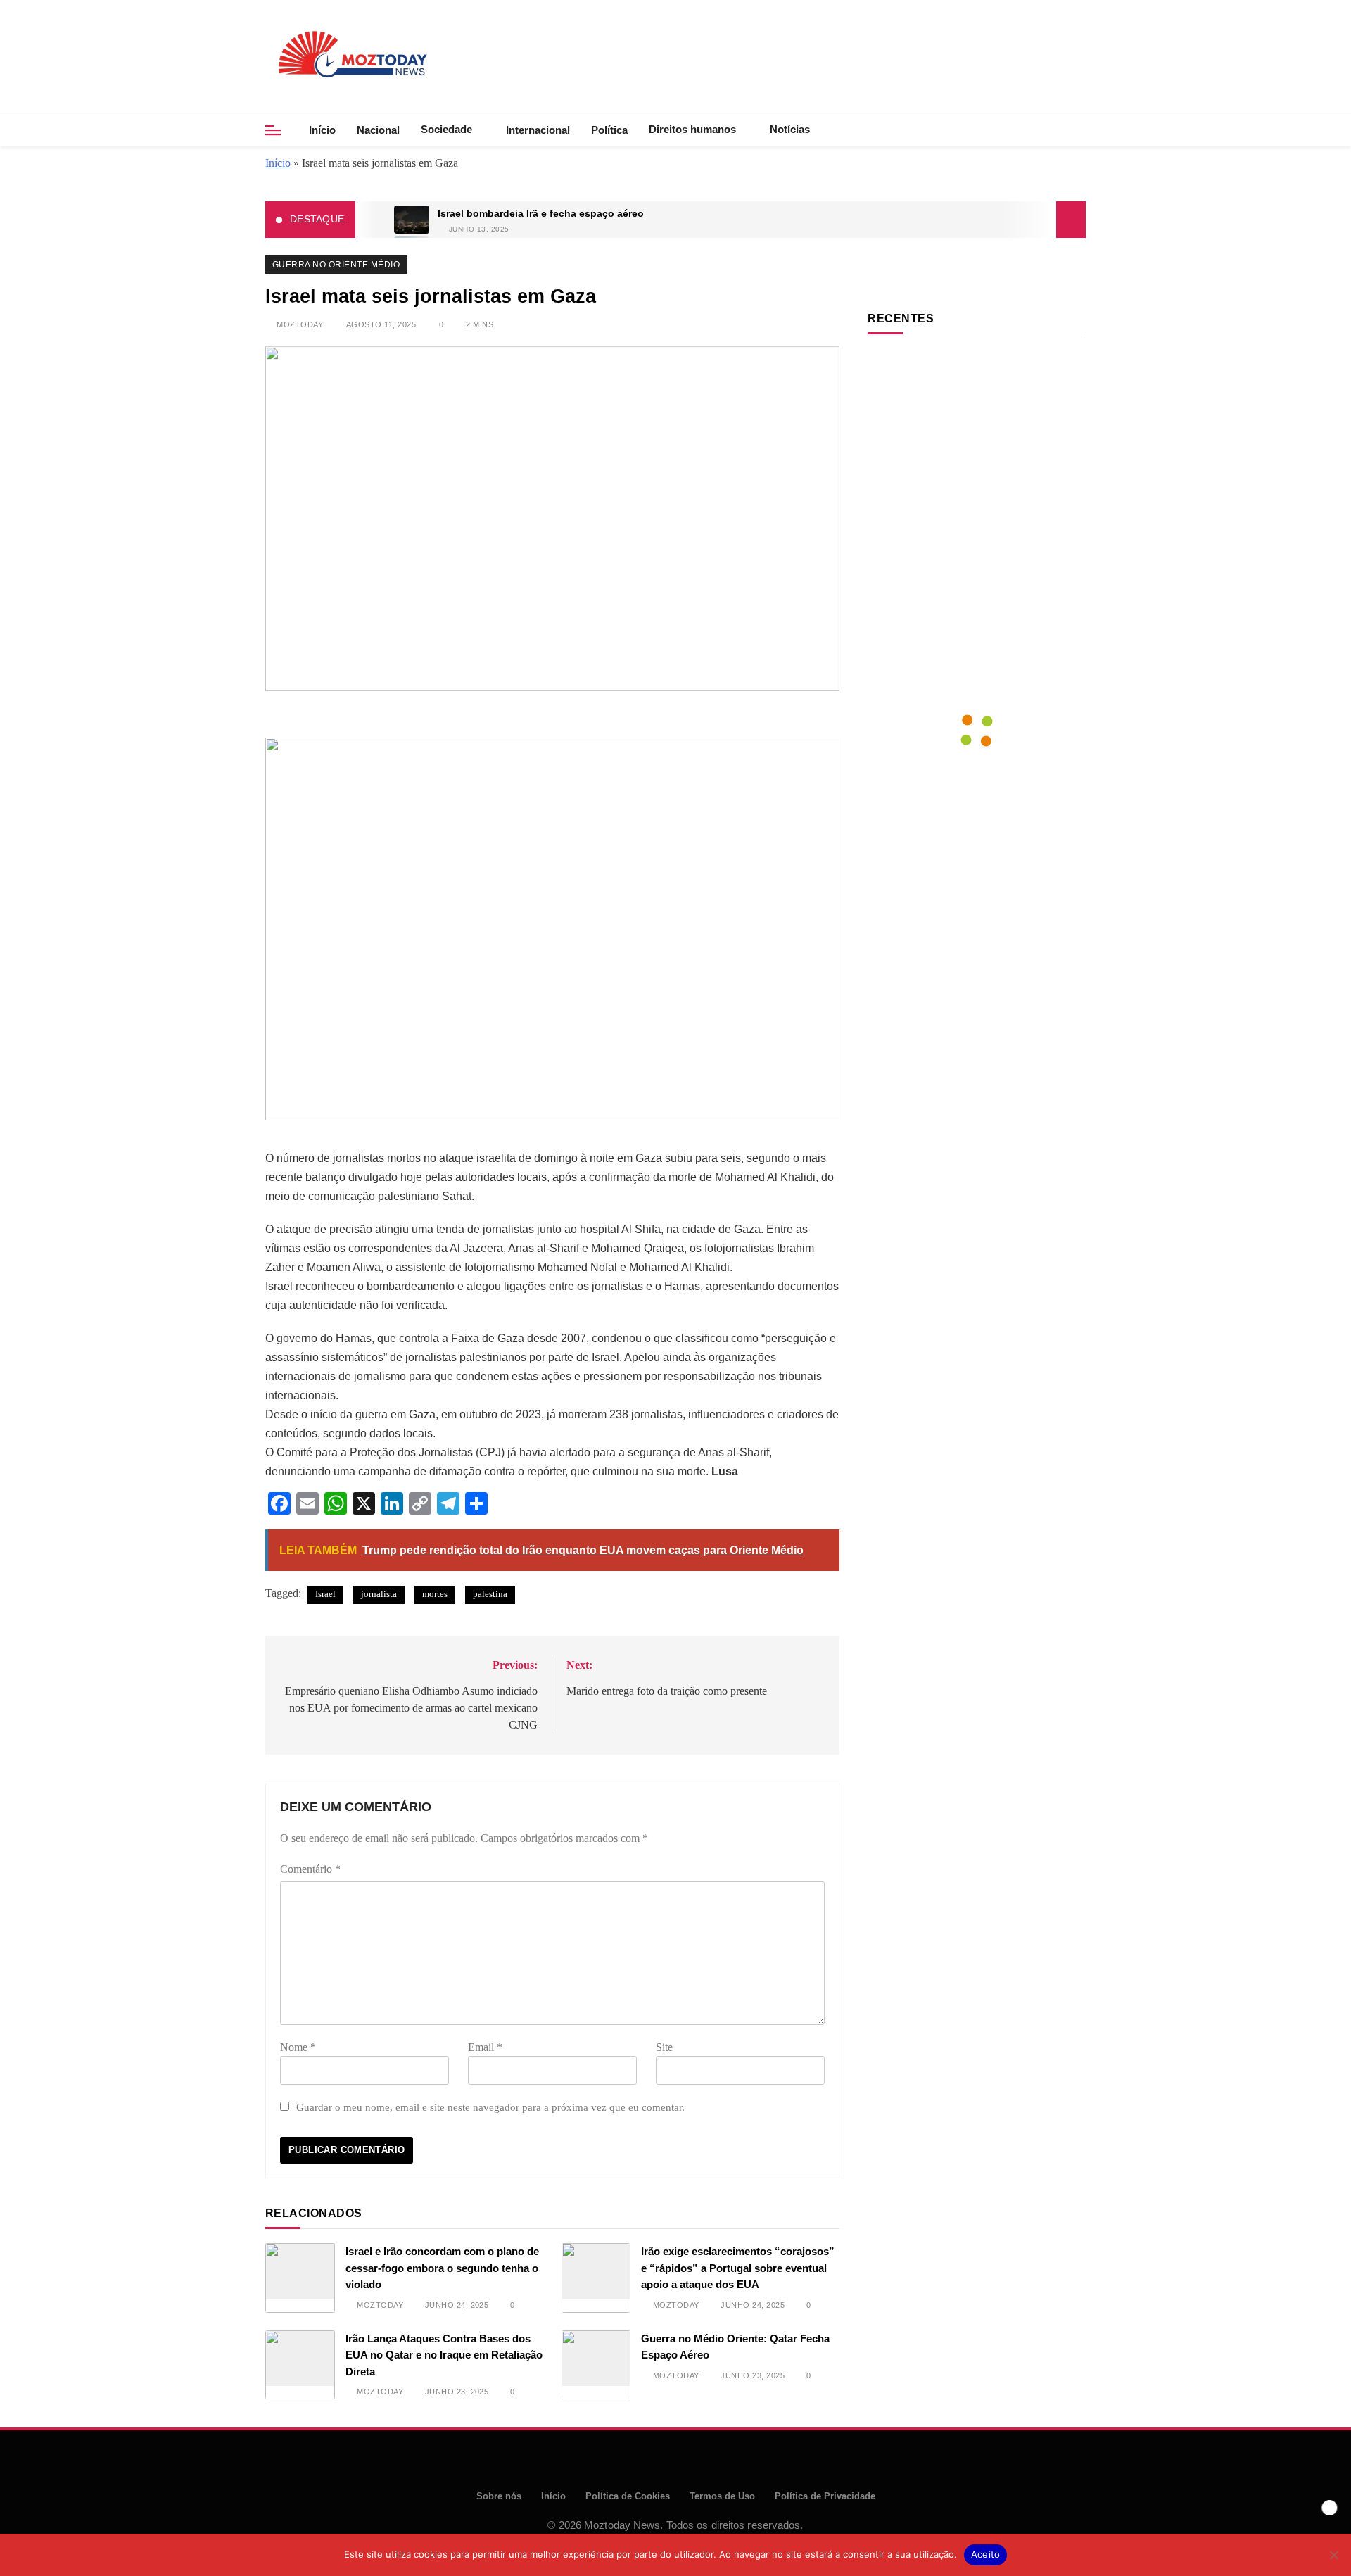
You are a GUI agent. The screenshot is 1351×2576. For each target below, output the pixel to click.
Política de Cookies (628, 2496)
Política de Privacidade (825, 2496)
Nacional (378, 130)
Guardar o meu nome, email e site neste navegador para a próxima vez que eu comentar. (490, 2107)
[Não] (1333, 2555)
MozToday (300, 324)
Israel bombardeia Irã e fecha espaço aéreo (541, 214)
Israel (325, 1594)
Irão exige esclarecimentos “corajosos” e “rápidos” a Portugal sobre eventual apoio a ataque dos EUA (738, 2268)
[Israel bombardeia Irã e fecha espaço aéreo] (412, 220)
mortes (435, 1594)
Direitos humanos (692, 129)
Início (322, 130)
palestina (490, 1594)
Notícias (790, 129)
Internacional (538, 130)
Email (485, 2047)
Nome (298, 2047)
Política (609, 130)
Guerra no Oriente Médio (336, 265)
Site (664, 2047)
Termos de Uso (722, 2496)
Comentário (310, 1869)
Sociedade (446, 129)
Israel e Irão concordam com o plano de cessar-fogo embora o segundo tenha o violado (442, 2268)
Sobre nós (499, 2496)
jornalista (379, 1594)
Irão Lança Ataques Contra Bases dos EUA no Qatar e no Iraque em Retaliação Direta (444, 2355)
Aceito (986, 2554)
